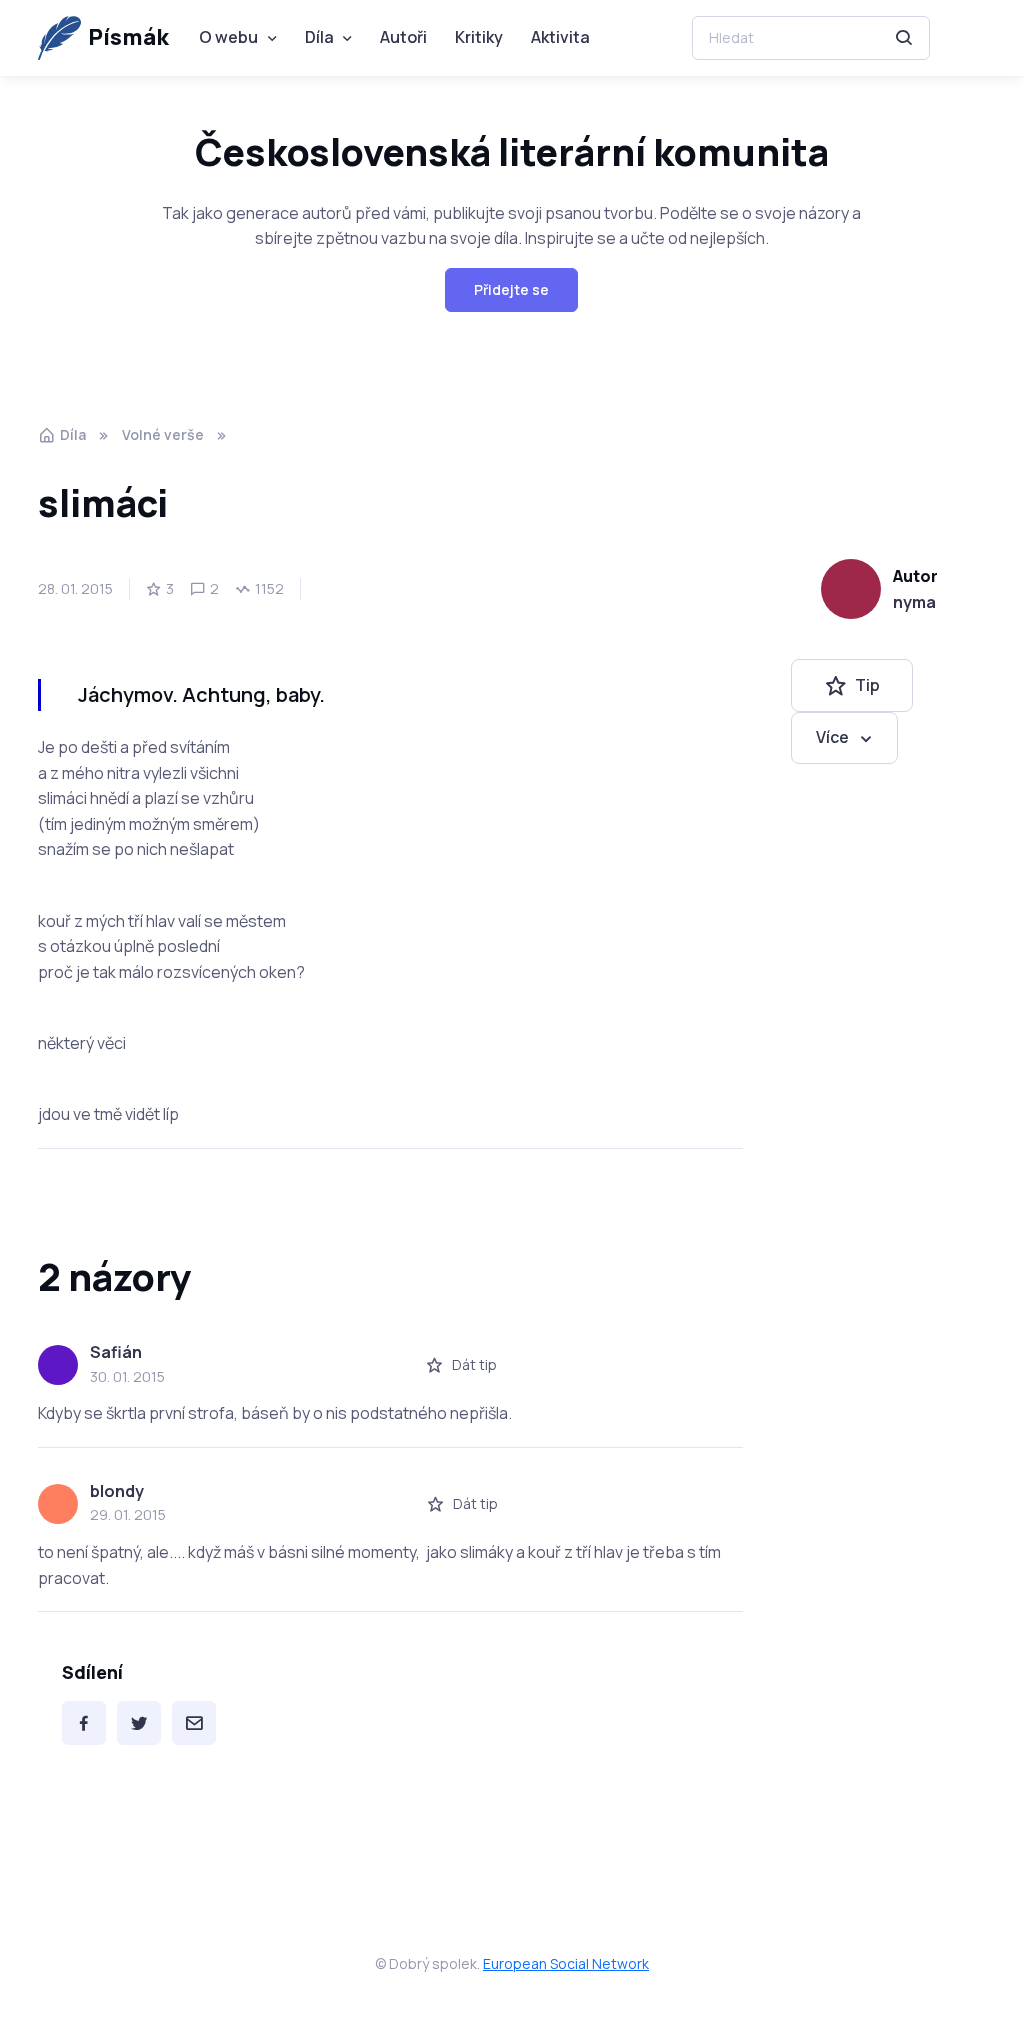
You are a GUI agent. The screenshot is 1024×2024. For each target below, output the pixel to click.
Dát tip (474, 1364)
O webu (228, 37)
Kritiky (479, 37)
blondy (117, 1491)
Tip (867, 685)
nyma (914, 602)
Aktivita (560, 37)
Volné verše (163, 434)
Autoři (403, 37)
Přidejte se (511, 289)
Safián (116, 1352)
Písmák (128, 37)
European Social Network (566, 1963)
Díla (319, 37)
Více (832, 737)
